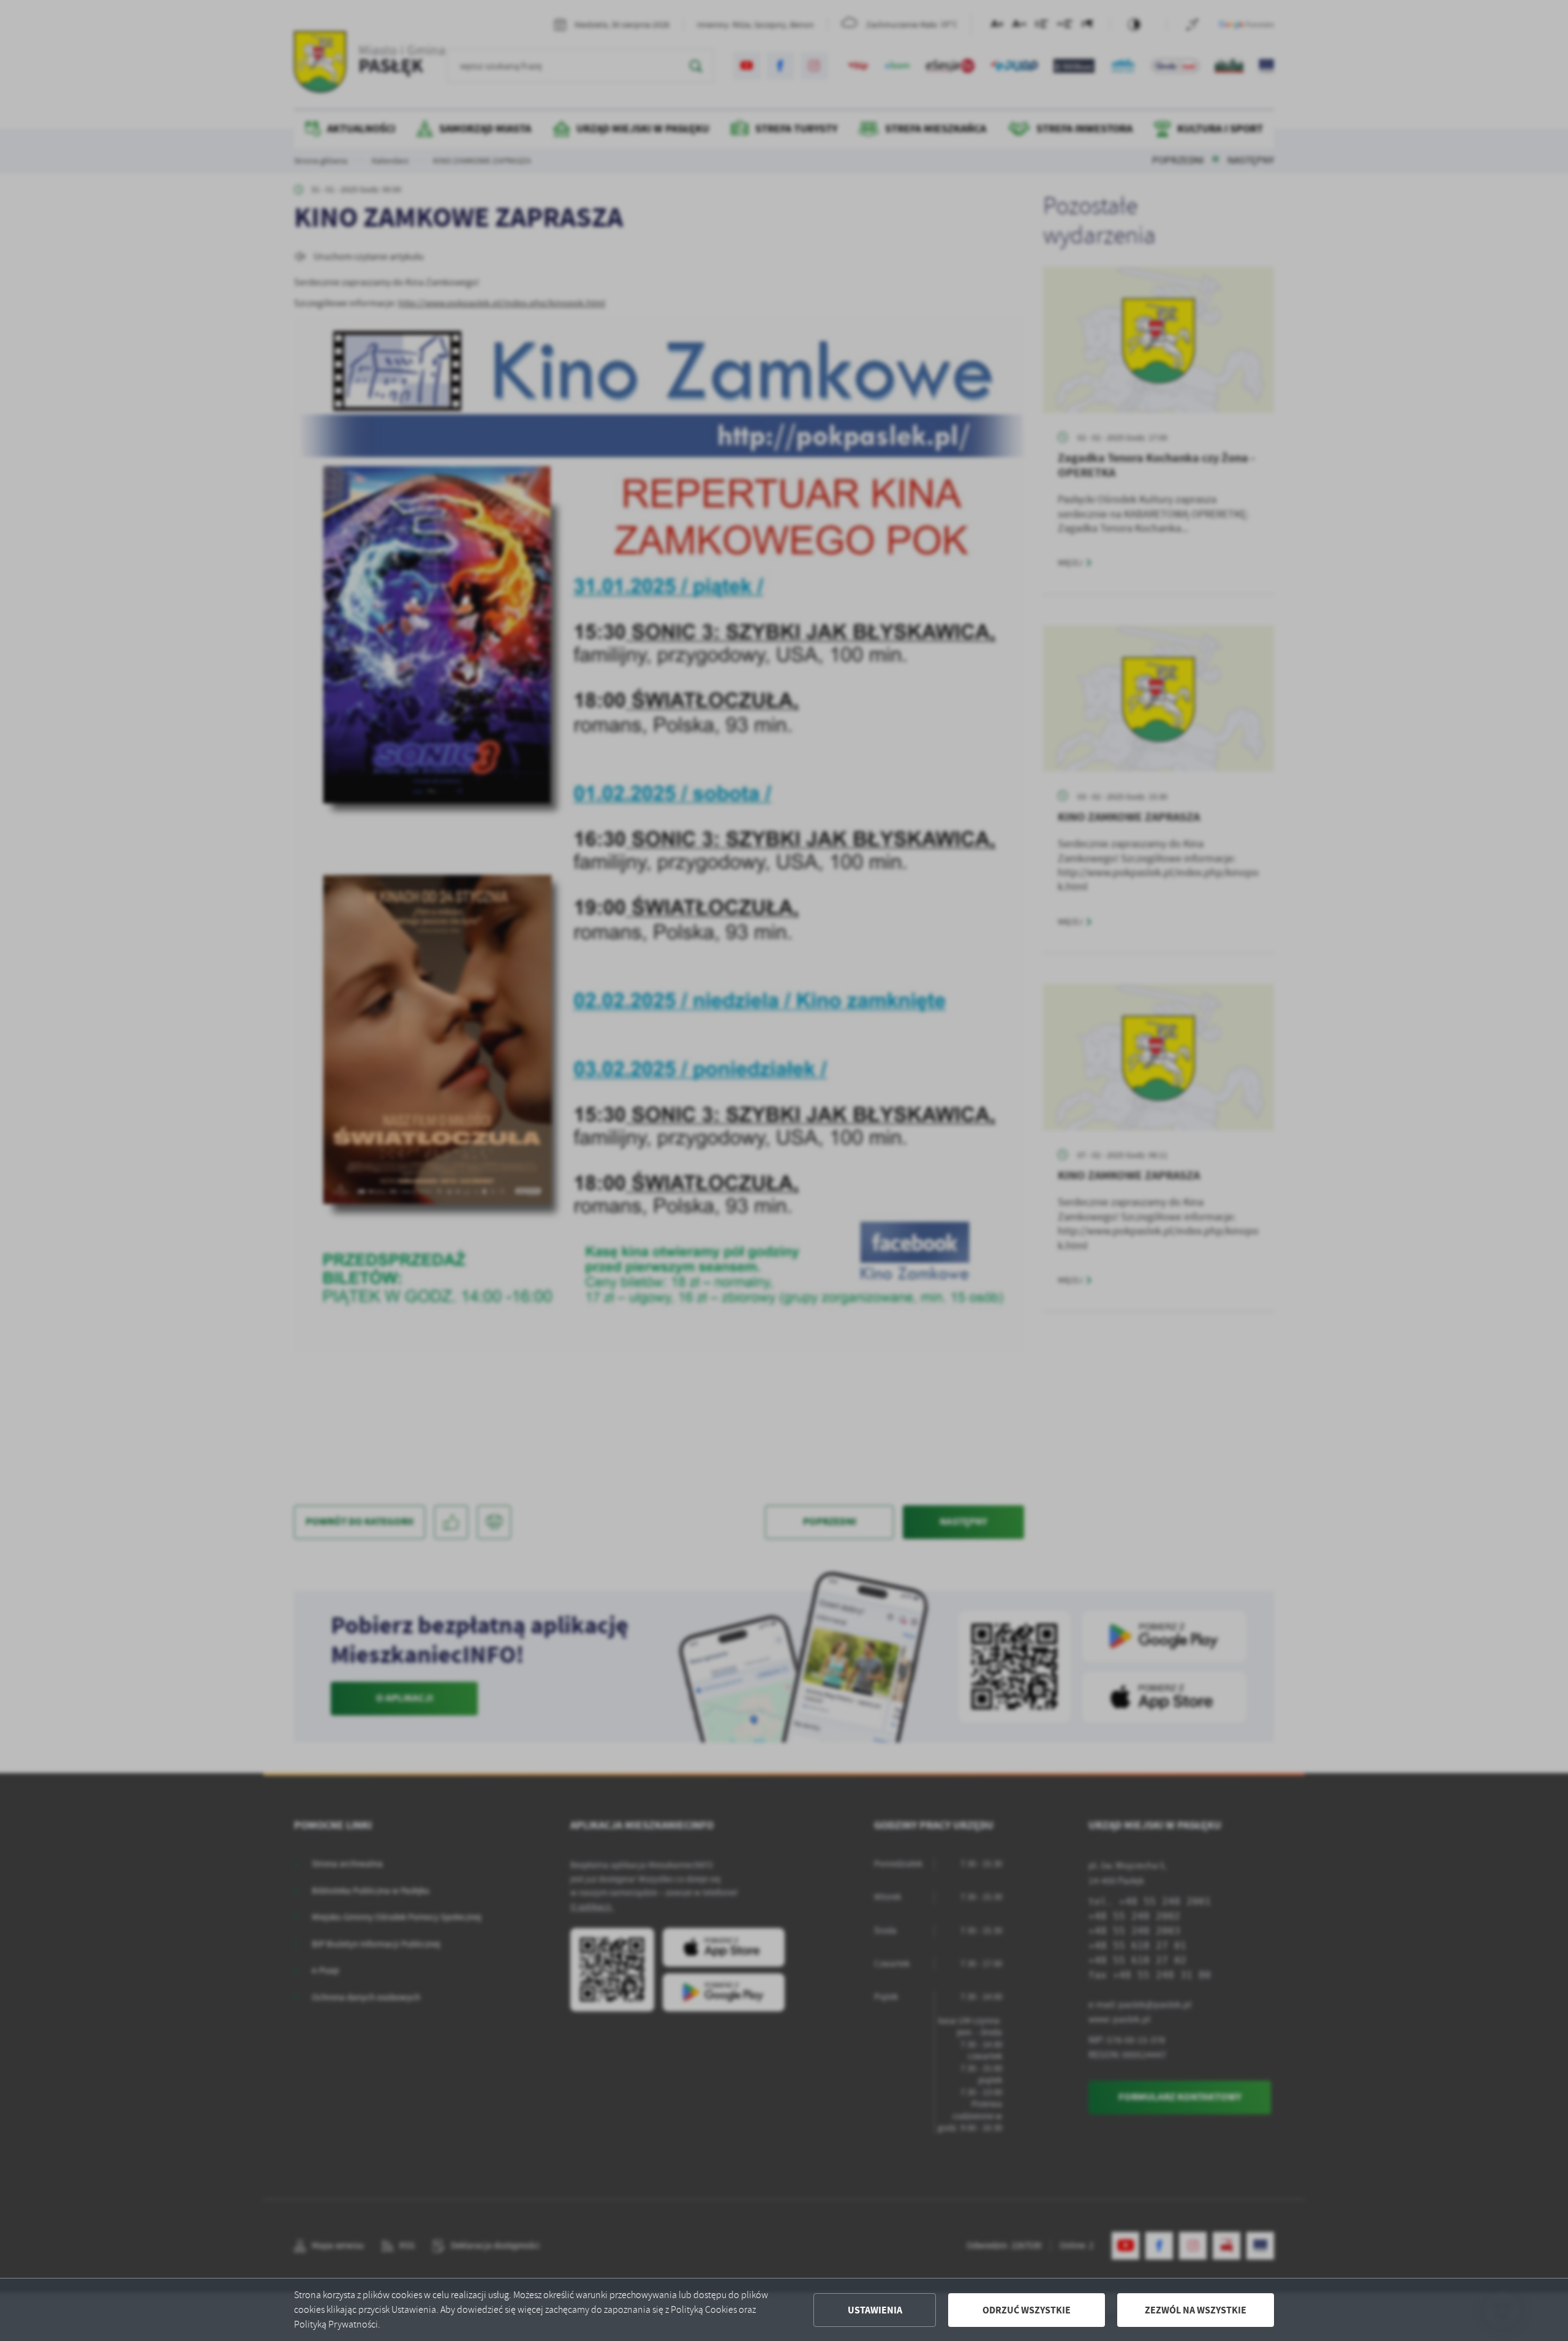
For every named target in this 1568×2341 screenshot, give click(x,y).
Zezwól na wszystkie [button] (1196, 2310)
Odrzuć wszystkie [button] (1027, 2310)
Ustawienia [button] (875, 2310)
